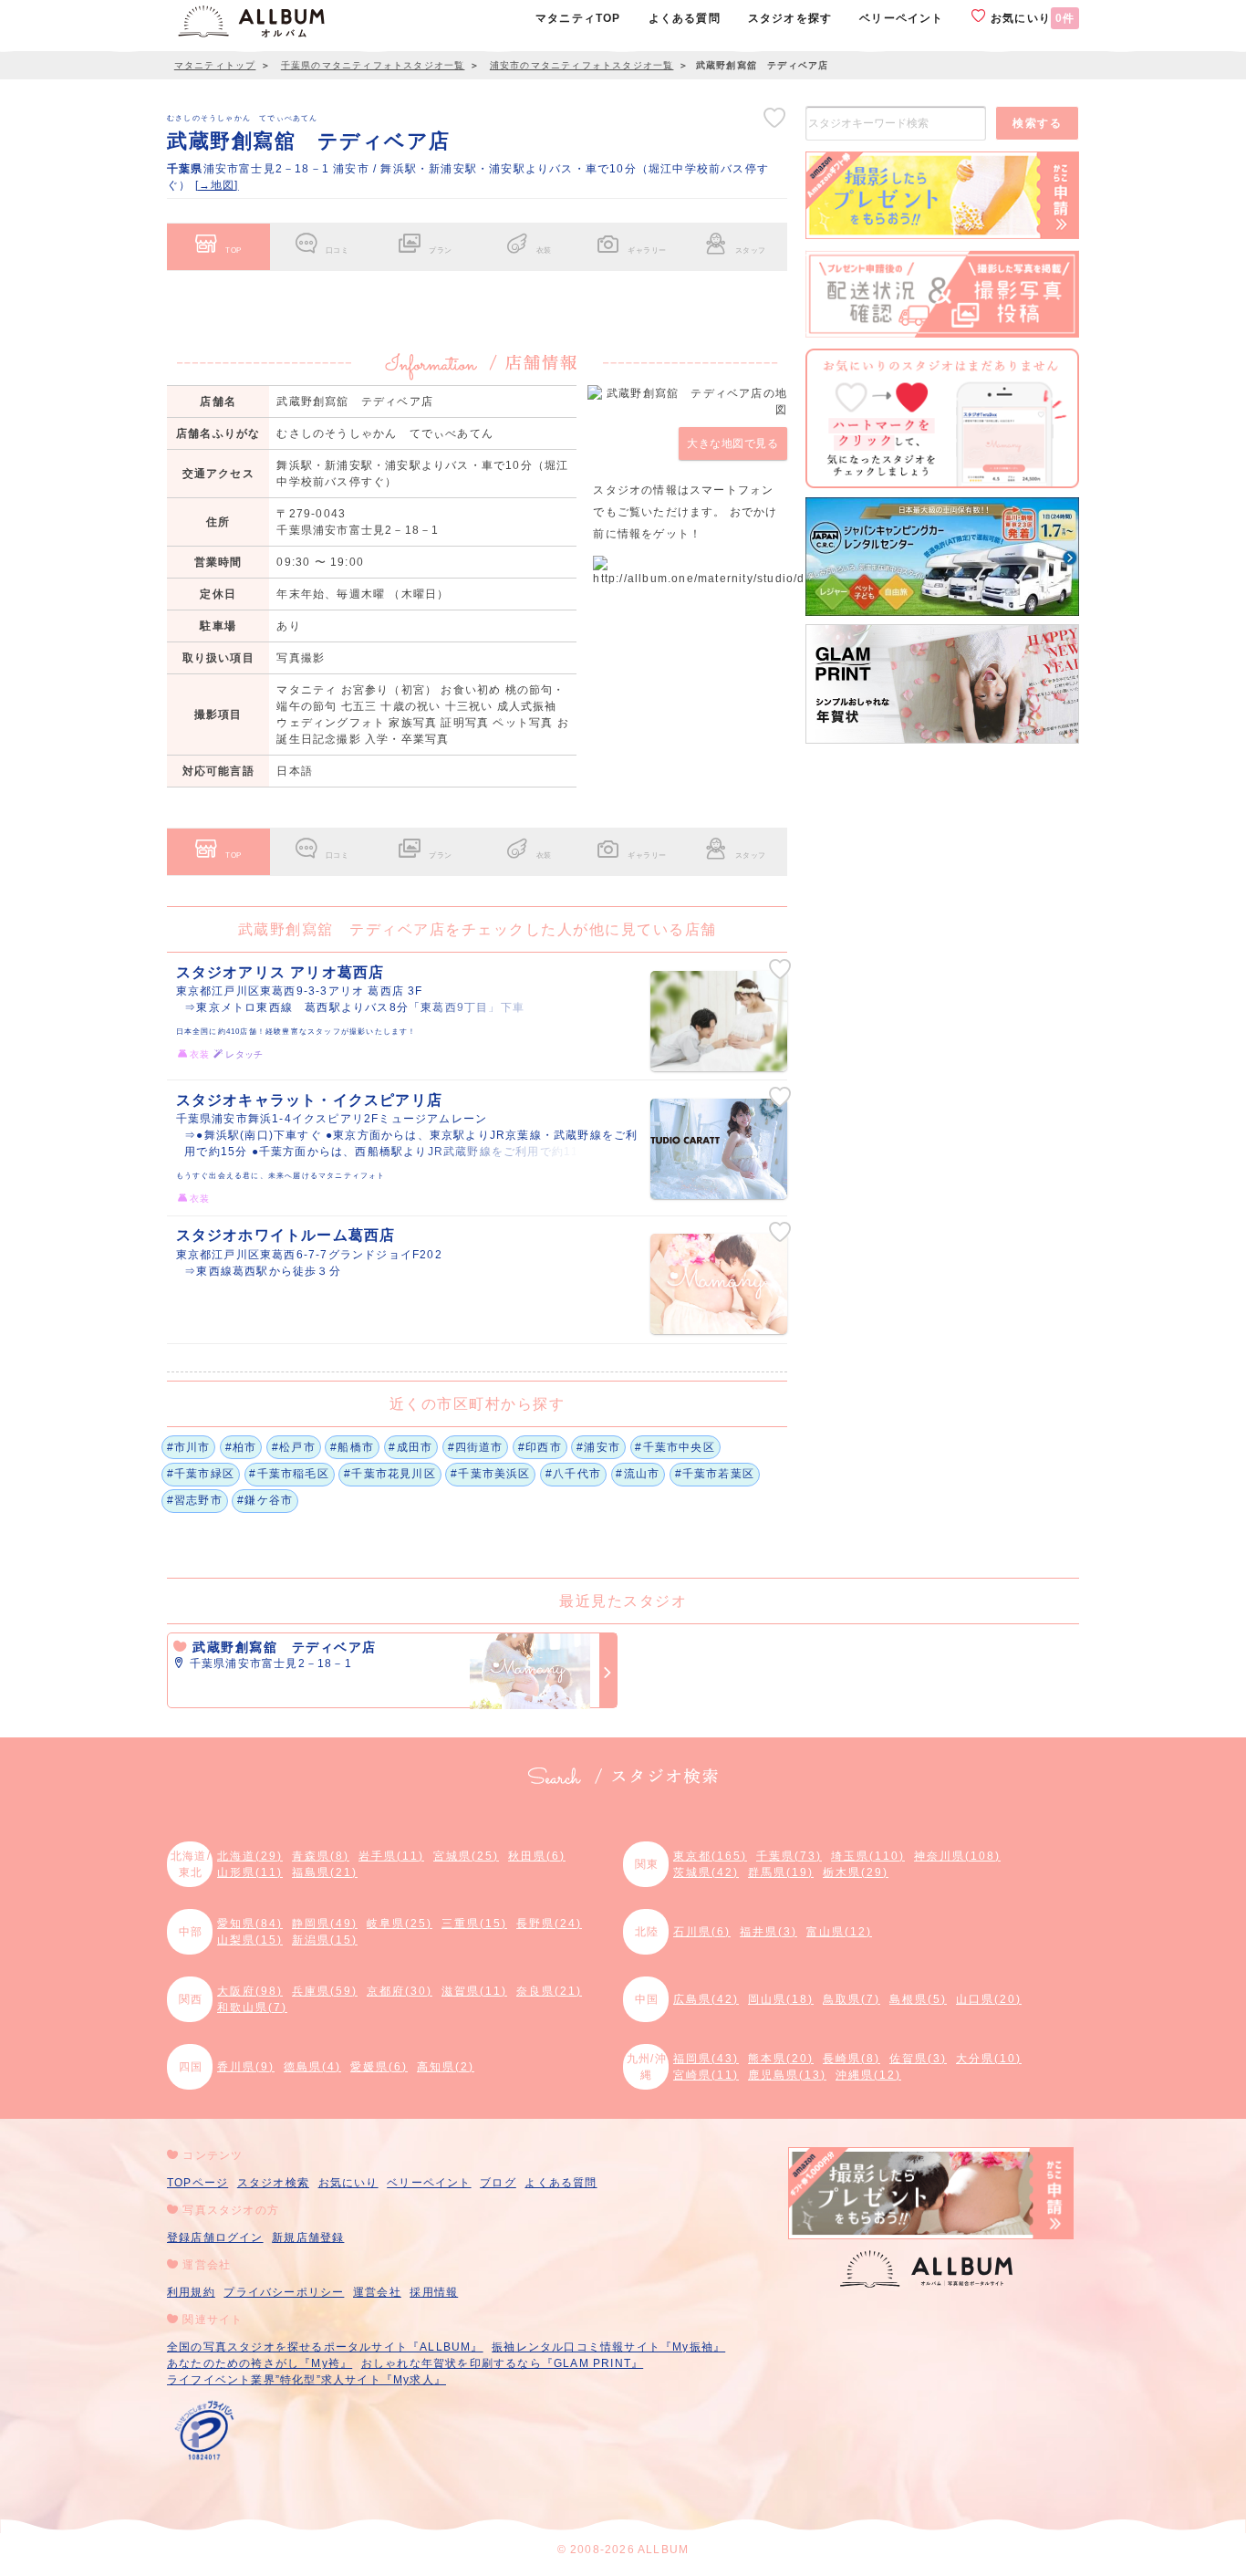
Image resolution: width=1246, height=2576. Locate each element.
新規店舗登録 (308, 2237)
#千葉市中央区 (675, 1447)
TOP (234, 250)
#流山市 (638, 1474)
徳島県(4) (312, 2067)
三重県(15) (474, 1924)
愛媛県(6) (379, 2067)
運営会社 (377, 2292)
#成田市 (410, 1447)
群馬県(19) (781, 1872)
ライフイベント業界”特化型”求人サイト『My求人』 (306, 2380)
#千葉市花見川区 (390, 1474)
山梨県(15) (250, 1940)
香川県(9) (246, 2067)
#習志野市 (195, 1500)
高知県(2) (446, 2067)
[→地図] (217, 185)
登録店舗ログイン (215, 2237)
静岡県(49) (325, 1924)
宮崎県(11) (706, 2075)
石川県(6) (702, 1932)
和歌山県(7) (252, 2008)
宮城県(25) (466, 1856)
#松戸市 (294, 1447)
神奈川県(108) (957, 1856)
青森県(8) (321, 1856)
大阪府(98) (250, 1991)
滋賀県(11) (474, 1991)
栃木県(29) (856, 1872)
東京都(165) (710, 1856)
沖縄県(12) (868, 2075)
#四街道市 (476, 1447)
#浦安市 (598, 1447)
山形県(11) (250, 1872)
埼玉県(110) (868, 1856)
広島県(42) (706, 1999)
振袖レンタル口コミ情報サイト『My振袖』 (608, 2347)
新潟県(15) (325, 1940)
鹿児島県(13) (787, 2075)
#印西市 (540, 1447)
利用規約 (191, 2292)
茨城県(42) (706, 1872)
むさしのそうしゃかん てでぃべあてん (243, 118)
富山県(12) (839, 1932)
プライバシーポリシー (284, 2292)
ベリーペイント (429, 2183)
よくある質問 (561, 2183)
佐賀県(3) (918, 2059)
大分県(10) (989, 2059)
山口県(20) (989, 1999)
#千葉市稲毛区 (289, 1474)
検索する (1037, 123)
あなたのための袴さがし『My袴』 (260, 2363)
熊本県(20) (781, 2059)
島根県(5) (918, 1999)
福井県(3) (768, 1932)
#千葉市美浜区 (490, 1474)
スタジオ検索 (273, 2183)
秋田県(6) (537, 1856)
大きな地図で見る (732, 443)
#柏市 (241, 1447)
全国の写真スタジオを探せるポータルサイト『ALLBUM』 (325, 2347)
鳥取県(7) (851, 1999)
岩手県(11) (391, 1856)
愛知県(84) (250, 1924)
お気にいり (1031, 18)
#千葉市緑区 (201, 1474)
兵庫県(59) (325, 1991)
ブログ (498, 2183)
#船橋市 (352, 1447)
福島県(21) (325, 1872)
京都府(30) (400, 1991)
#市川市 (189, 1447)
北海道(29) (250, 1856)
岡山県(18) (781, 1999)
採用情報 (434, 2292)
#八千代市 (573, 1474)
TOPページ (197, 2183)
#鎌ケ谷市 (265, 1500)
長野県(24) (549, 1924)
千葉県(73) (789, 1856)
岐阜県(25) (400, 1924)
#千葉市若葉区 (715, 1474)
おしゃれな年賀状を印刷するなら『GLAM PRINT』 (502, 2363)
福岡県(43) (706, 2059)
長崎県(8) (851, 2059)
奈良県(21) (549, 1991)
